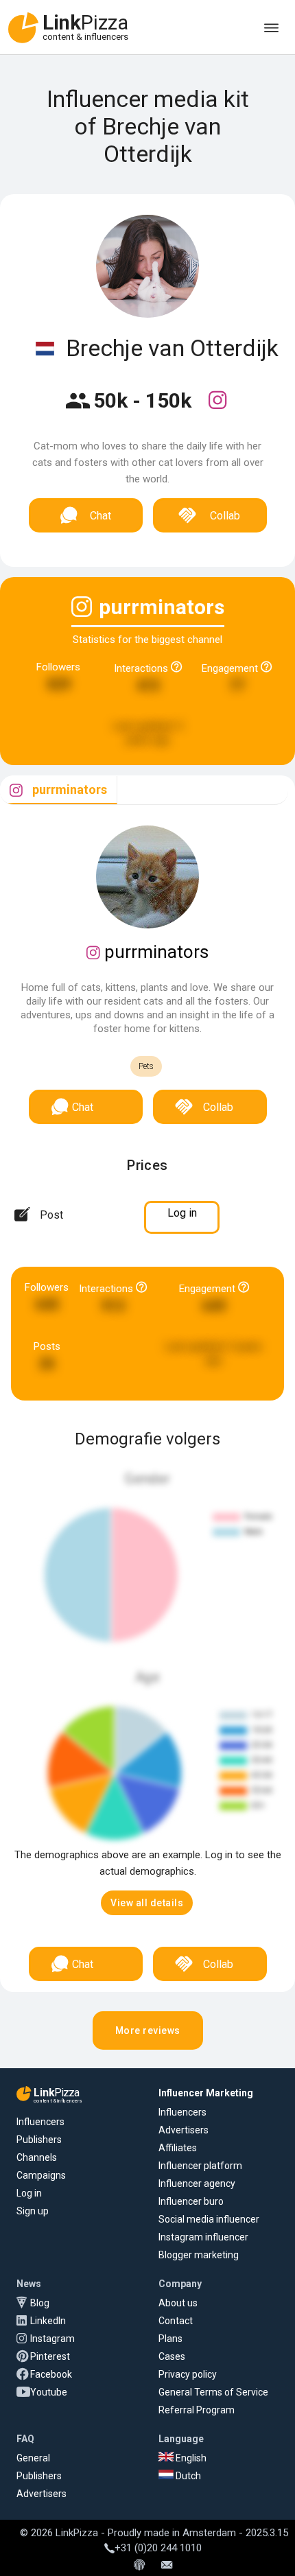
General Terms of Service (213, 2392)
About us (178, 2303)
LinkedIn (48, 2321)
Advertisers (184, 2130)
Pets (146, 1066)
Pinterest (50, 2356)
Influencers (40, 2122)
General (33, 2458)
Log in (29, 2193)
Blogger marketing (199, 2255)
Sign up (33, 2211)
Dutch (187, 2476)
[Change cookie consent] (139, 2566)
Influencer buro (191, 2201)
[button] (147, 1903)
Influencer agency (197, 2183)
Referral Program (197, 2410)
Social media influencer (209, 2219)
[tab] (59, 790)
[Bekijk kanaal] (217, 409)
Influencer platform (200, 2166)
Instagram (52, 2339)
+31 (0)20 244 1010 (158, 2548)
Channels (37, 2157)
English (190, 2458)
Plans (170, 2339)
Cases (172, 2356)
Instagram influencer (203, 2237)
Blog (40, 2303)
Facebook (51, 2374)
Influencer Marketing (206, 2093)
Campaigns (41, 2175)
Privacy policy (188, 2374)
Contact (176, 2321)
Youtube (49, 2392)
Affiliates (178, 2148)
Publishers (39, 2140)
